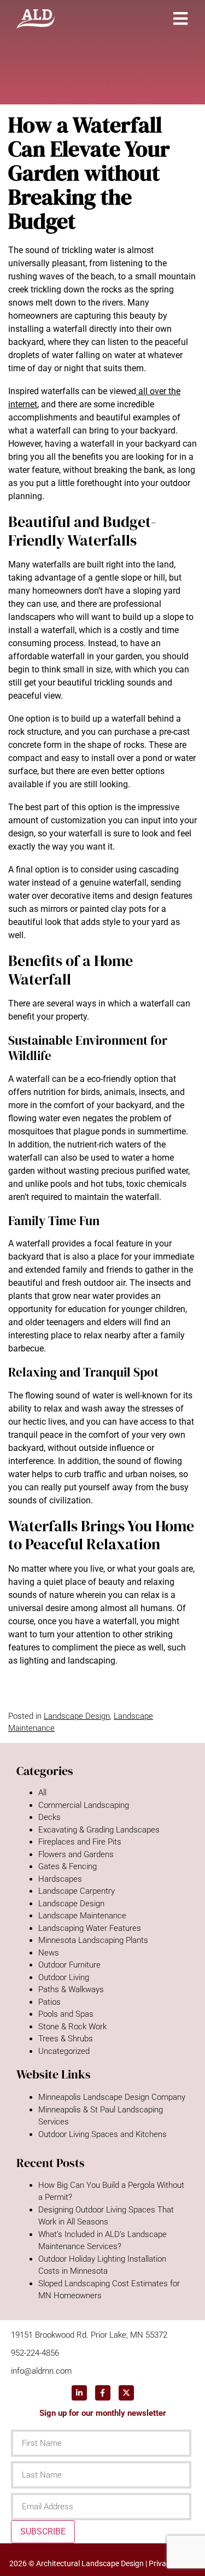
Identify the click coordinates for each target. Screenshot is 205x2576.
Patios (49, 2002)
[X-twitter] (126, 2393)
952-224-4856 (35, 2353)
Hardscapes (60, 1879)
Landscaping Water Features (90, 1928)
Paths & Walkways (71, 1989)
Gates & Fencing (68, 1866)
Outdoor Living (64, 1977)
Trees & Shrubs (66, 2039)
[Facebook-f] (103, 2393)
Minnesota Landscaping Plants (93, 1940)
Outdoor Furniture (69, 1965)
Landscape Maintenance (82, 1916)
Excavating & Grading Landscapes (99, 1830)
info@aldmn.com (41, 2371)
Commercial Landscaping (84, 1805)
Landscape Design (77, 1716)
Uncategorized (64, 2051)
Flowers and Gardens (76, 1854)
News (49, 1953)
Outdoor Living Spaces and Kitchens (102, 2134)
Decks (49, 1817)
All (42, 1793)
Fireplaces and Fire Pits (80, 1842)
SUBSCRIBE (43, 2531)
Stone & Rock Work (72, 2027)
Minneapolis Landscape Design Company (112, 2097)
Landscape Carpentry (77, 1891)
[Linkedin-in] (79, 2393)
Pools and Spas (66, 2014)
